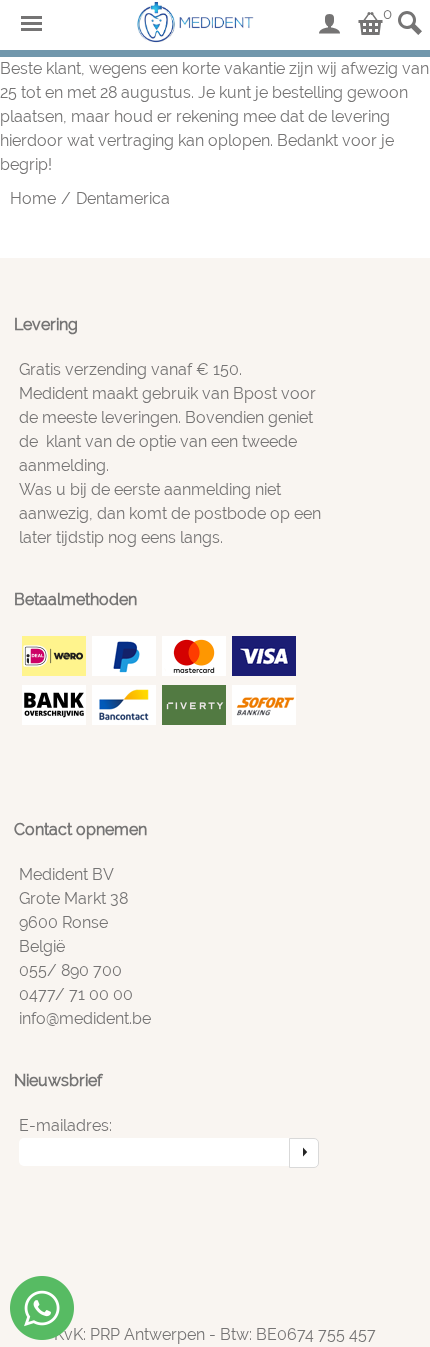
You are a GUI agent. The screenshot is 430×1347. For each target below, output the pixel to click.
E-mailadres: (65, 1125)
